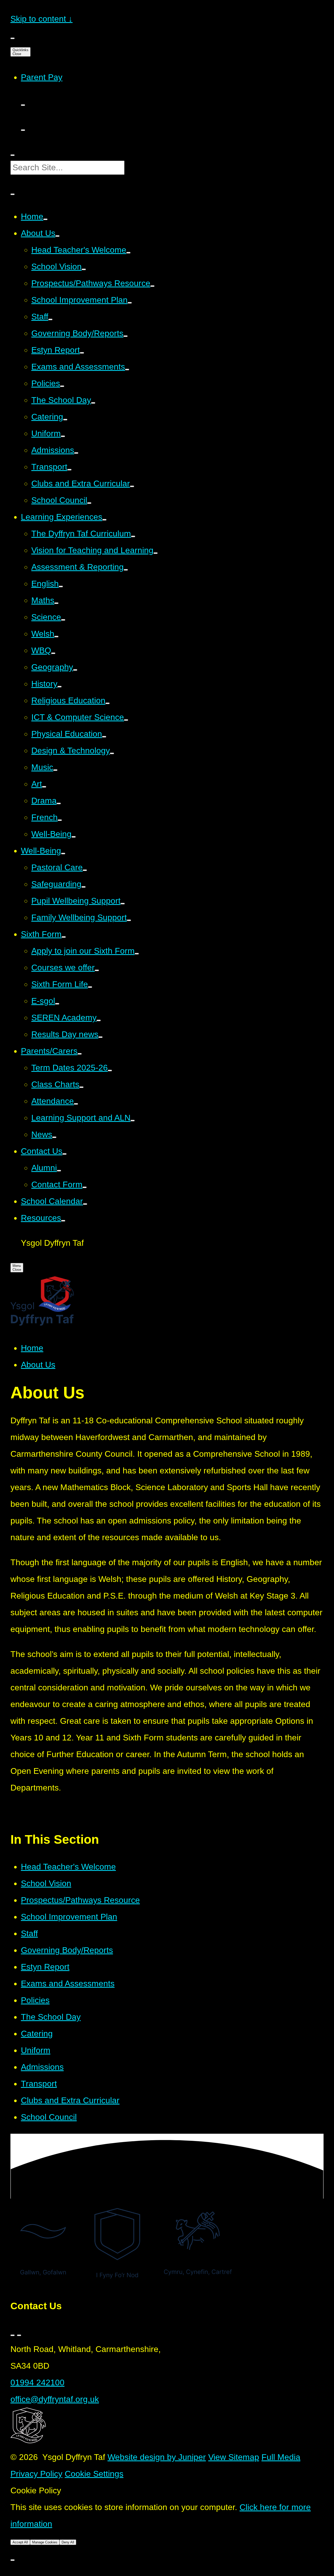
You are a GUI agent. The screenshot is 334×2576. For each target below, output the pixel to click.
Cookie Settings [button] (94, 2474)
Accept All (20, 2542)
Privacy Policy (36, 2474)
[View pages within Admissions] (76, 453)
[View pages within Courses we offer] (97, 970)
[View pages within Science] (63, 620)
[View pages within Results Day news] (100, 1037)
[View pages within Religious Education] (108, 703)
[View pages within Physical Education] (104, 737)
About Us (38, 1365)
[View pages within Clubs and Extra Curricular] (132, 486)
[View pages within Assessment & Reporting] (126, 570)
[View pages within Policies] (62, 386)
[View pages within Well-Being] (74, 837)
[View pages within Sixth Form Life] (90, 987)
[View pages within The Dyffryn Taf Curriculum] (133, 536)
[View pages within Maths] (56, 603)
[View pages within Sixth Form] (64, 937)
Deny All (68, 2542)
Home (32, 1348)
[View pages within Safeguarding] (83, 887)
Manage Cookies (45, 2542)
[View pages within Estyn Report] (82, 353)
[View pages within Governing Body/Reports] (126, 336)
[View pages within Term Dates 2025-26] (110, 1071)
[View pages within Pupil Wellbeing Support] (123, 904)
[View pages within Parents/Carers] (80, 1054)
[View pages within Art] (44, 787)
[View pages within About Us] (57, 236)
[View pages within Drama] (59, 803)
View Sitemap (234, 2457)
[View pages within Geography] (75, 670)
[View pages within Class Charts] (81, 1087)
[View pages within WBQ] (53, 653)
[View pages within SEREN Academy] (99, 1020)
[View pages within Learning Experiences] (104, 520)
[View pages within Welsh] (56, 637)
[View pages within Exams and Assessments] (127, 370)
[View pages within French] (60, 820)
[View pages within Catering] (65, 420)
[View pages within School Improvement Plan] (130, 303)
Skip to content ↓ (41, 19)
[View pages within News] (54, 1137)
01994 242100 (37, 2383)
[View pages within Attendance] (76, 1104)
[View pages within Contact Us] (64, 1154)
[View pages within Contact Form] (85, 1187)
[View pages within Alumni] (59, 1171)
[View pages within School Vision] (84, 269)
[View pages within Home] (45, 219)
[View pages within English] (61, 586)
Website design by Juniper (157, 2457)
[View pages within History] (59, 687)
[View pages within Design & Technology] (112, 753)
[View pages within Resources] (63, 1221)
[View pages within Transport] (69, 470)
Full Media (281, 2457)
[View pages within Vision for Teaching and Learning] (156, 553)
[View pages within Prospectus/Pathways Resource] (152, 286)
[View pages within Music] (55, 770)
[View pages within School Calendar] (85, 1204)
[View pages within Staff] (50, 319)
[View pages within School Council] (89, 503)
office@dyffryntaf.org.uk (55, 2399)
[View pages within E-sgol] (57, 1004)
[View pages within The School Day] (93, 403)
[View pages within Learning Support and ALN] (133, 1121)
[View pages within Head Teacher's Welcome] (128, 253)
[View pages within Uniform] (63, 436)
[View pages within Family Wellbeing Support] (129, 920)
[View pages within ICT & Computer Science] (126, 720)
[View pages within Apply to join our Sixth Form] (137, 954)
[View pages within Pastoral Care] (85, 870)
